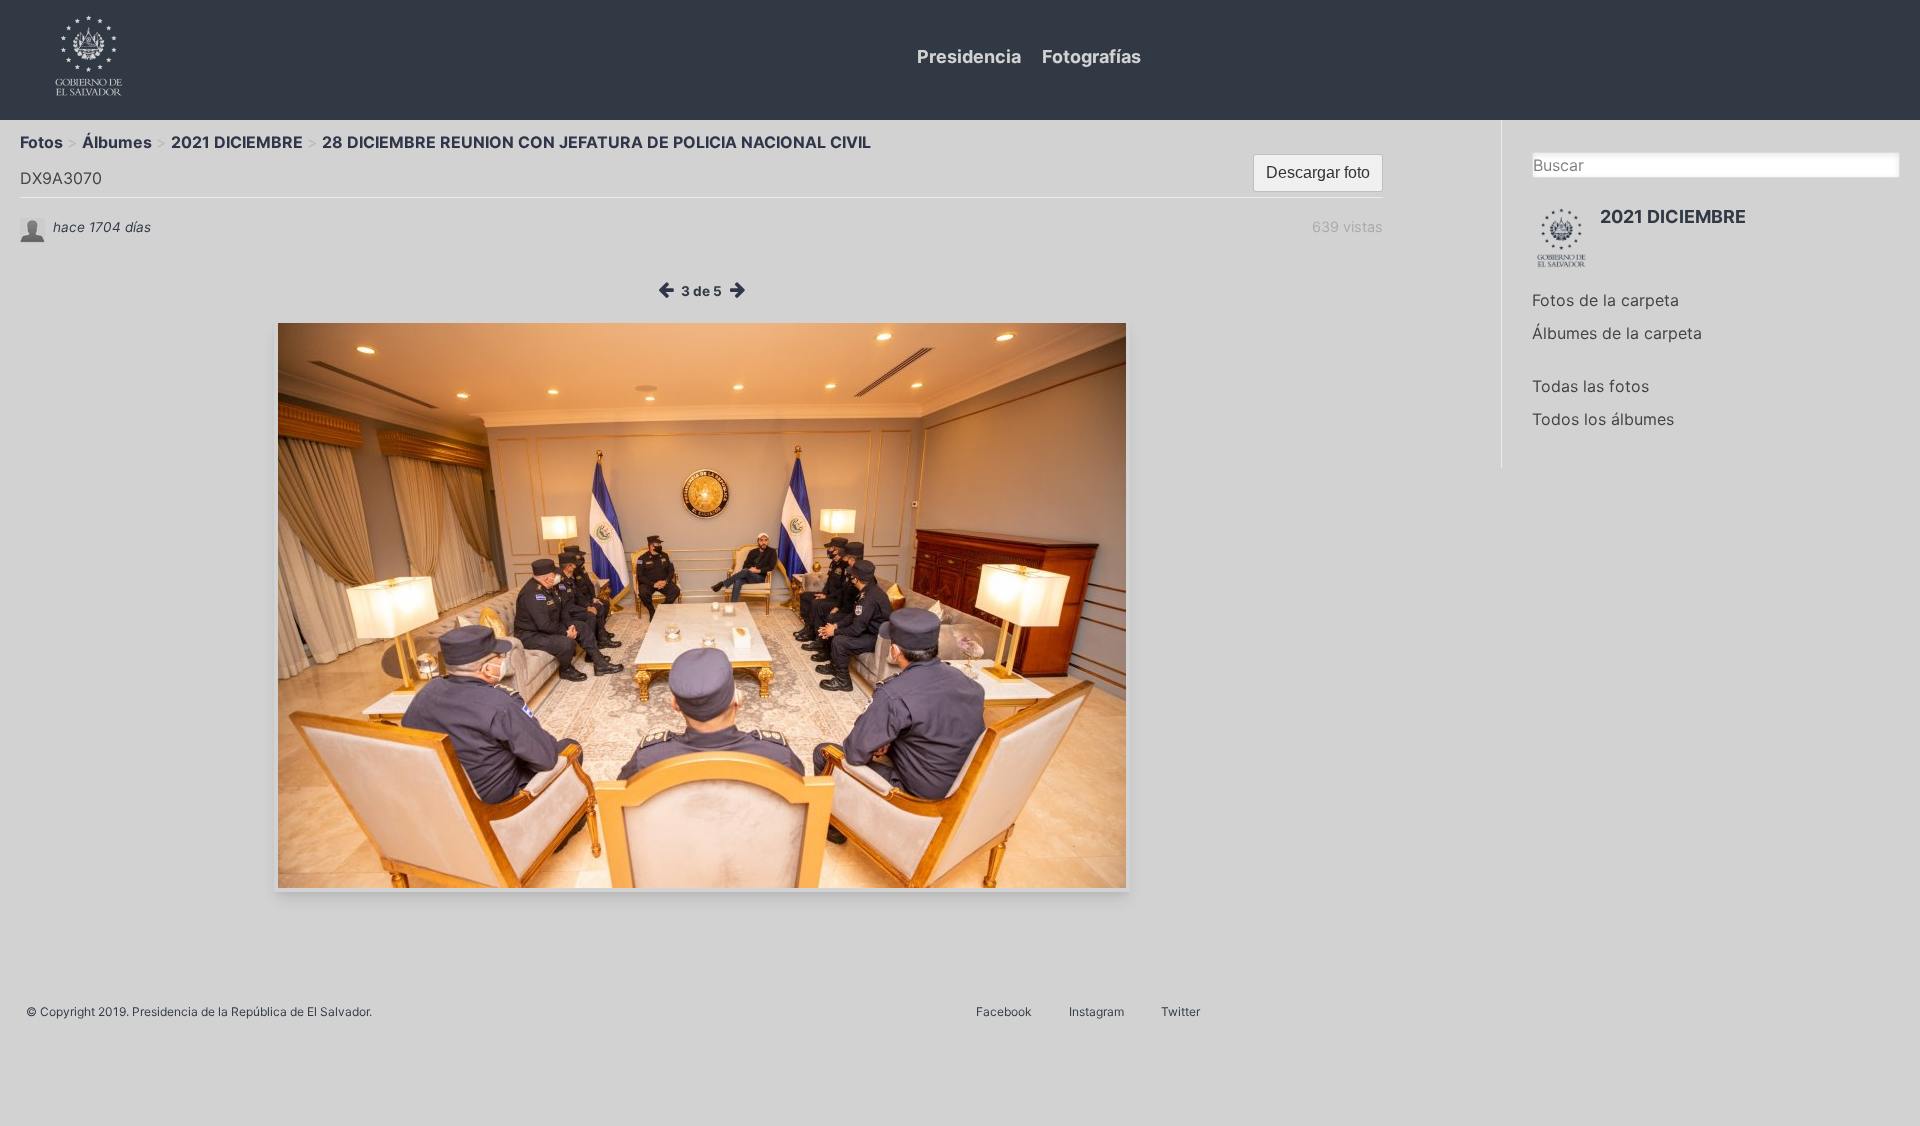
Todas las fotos (1590, 386)
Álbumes (117, 142)
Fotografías (1091, 56)
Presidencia (969, 56)
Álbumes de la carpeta (1617, 333)
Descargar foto (1318, 172)
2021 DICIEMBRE (237, 142)
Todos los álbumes (1603, 419)
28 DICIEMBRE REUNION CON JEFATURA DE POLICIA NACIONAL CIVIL (596, 142)
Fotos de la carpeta (1605, 300)
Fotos (41, 142)
